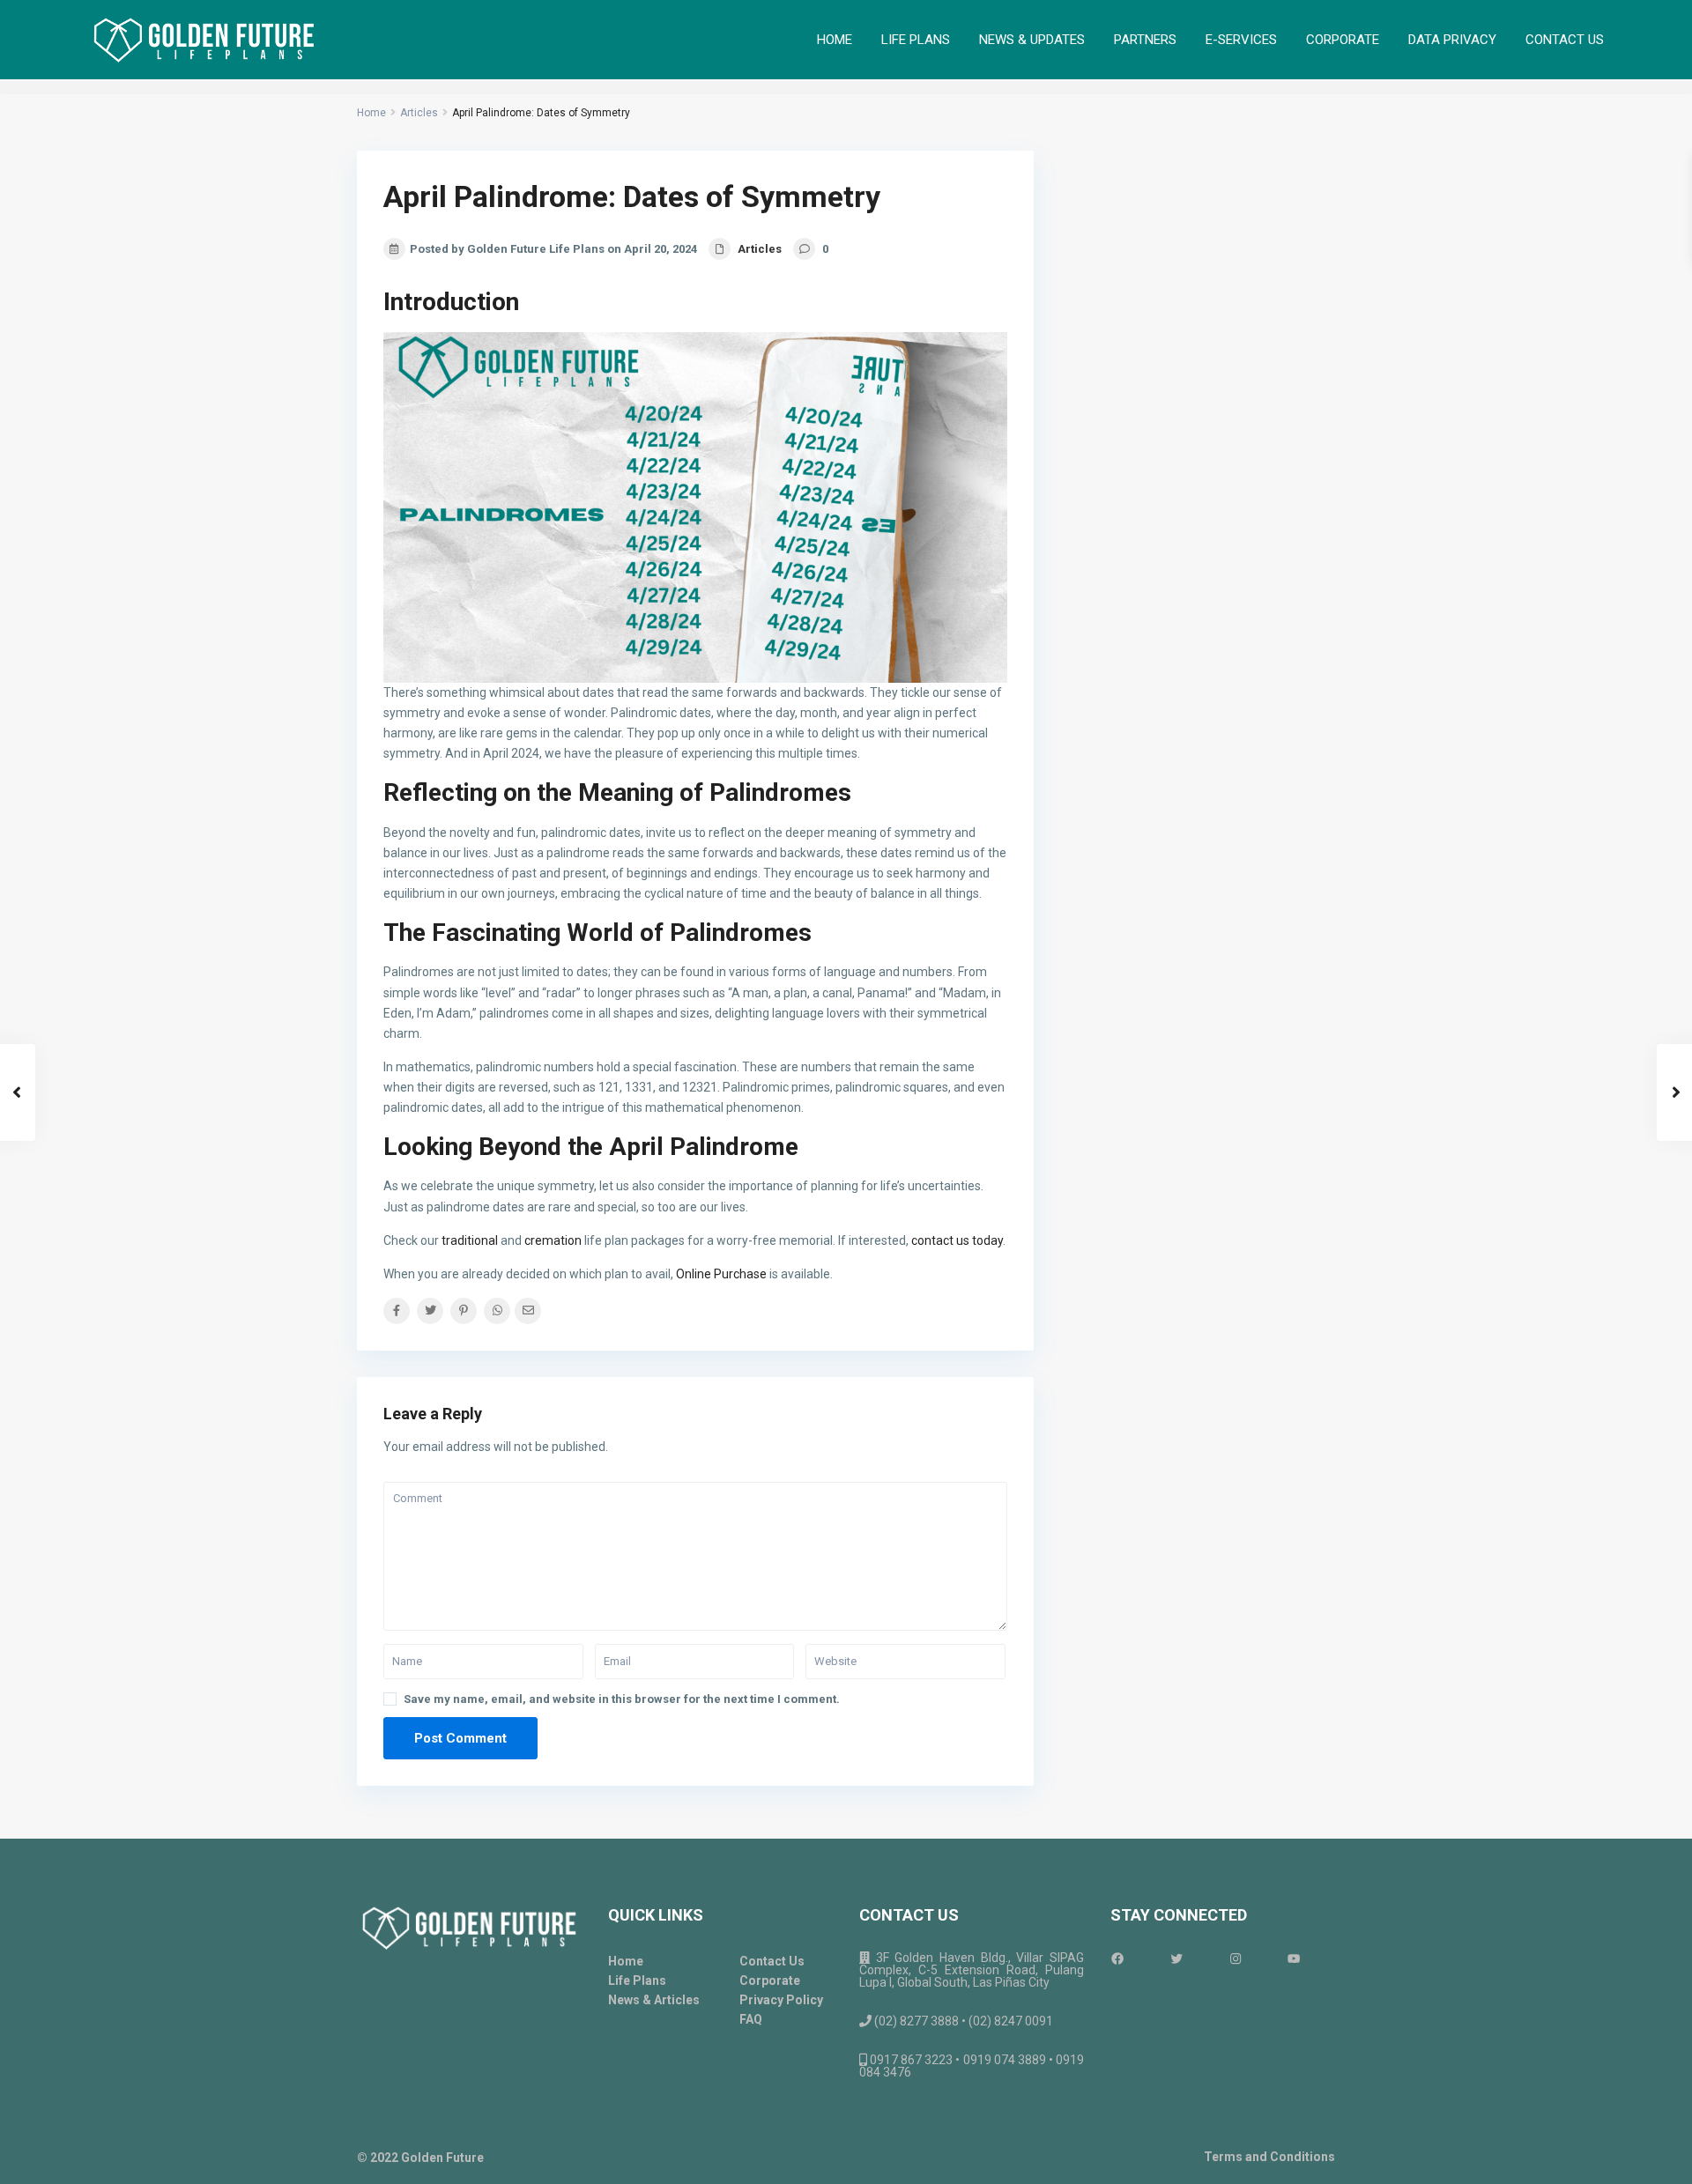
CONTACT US (1565, 40)
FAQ (751, 2019)
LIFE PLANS (916, 40)
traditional (470, 1240)
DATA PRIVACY (1452, 40)
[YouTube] (1311, 1958)
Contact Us (772, 1961)
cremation (553, 1240)
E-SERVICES (1241, 40)
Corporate (770, 1980)
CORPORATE (1343, 40)
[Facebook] (1135, 1958)
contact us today (957, 1240)
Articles (419, 113)
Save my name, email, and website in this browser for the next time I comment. (622, 1699)
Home (371, 113)
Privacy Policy (781, 2000)
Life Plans (637, 1980)
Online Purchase (721, 1274)
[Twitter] (1194, 1958)
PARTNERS (1145, 40)
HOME (835, 40)
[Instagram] (1253, 1958)
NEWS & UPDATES (1032, 40)
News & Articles (654, 2000)
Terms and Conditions (1269, 2157)
